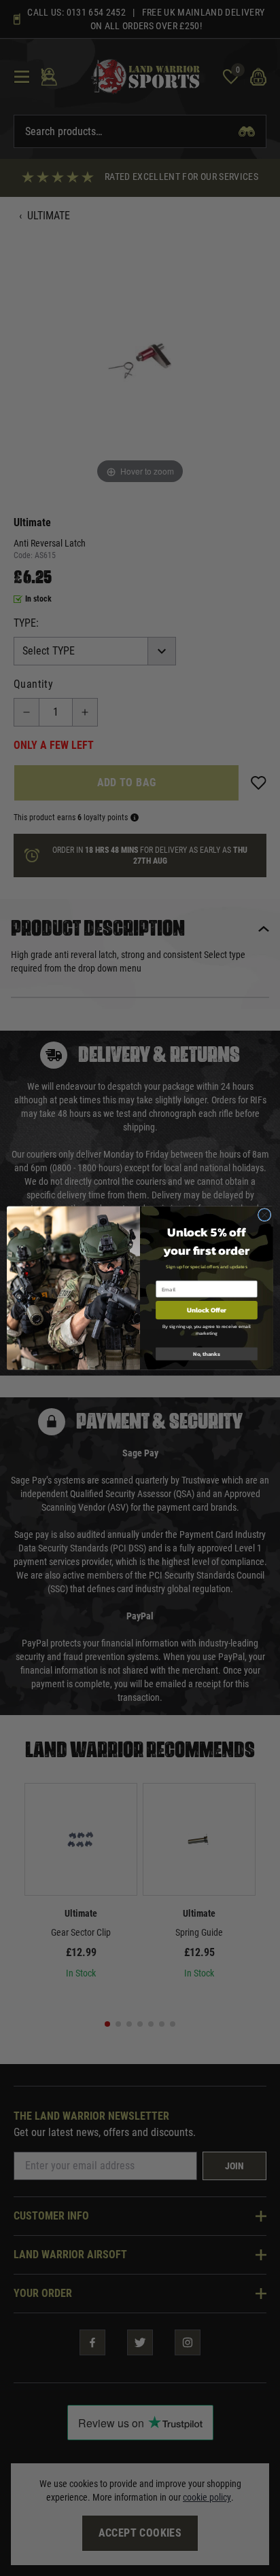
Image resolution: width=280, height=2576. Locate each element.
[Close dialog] (264, 1215)
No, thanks (207, 1354)
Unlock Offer (207, 1310)
